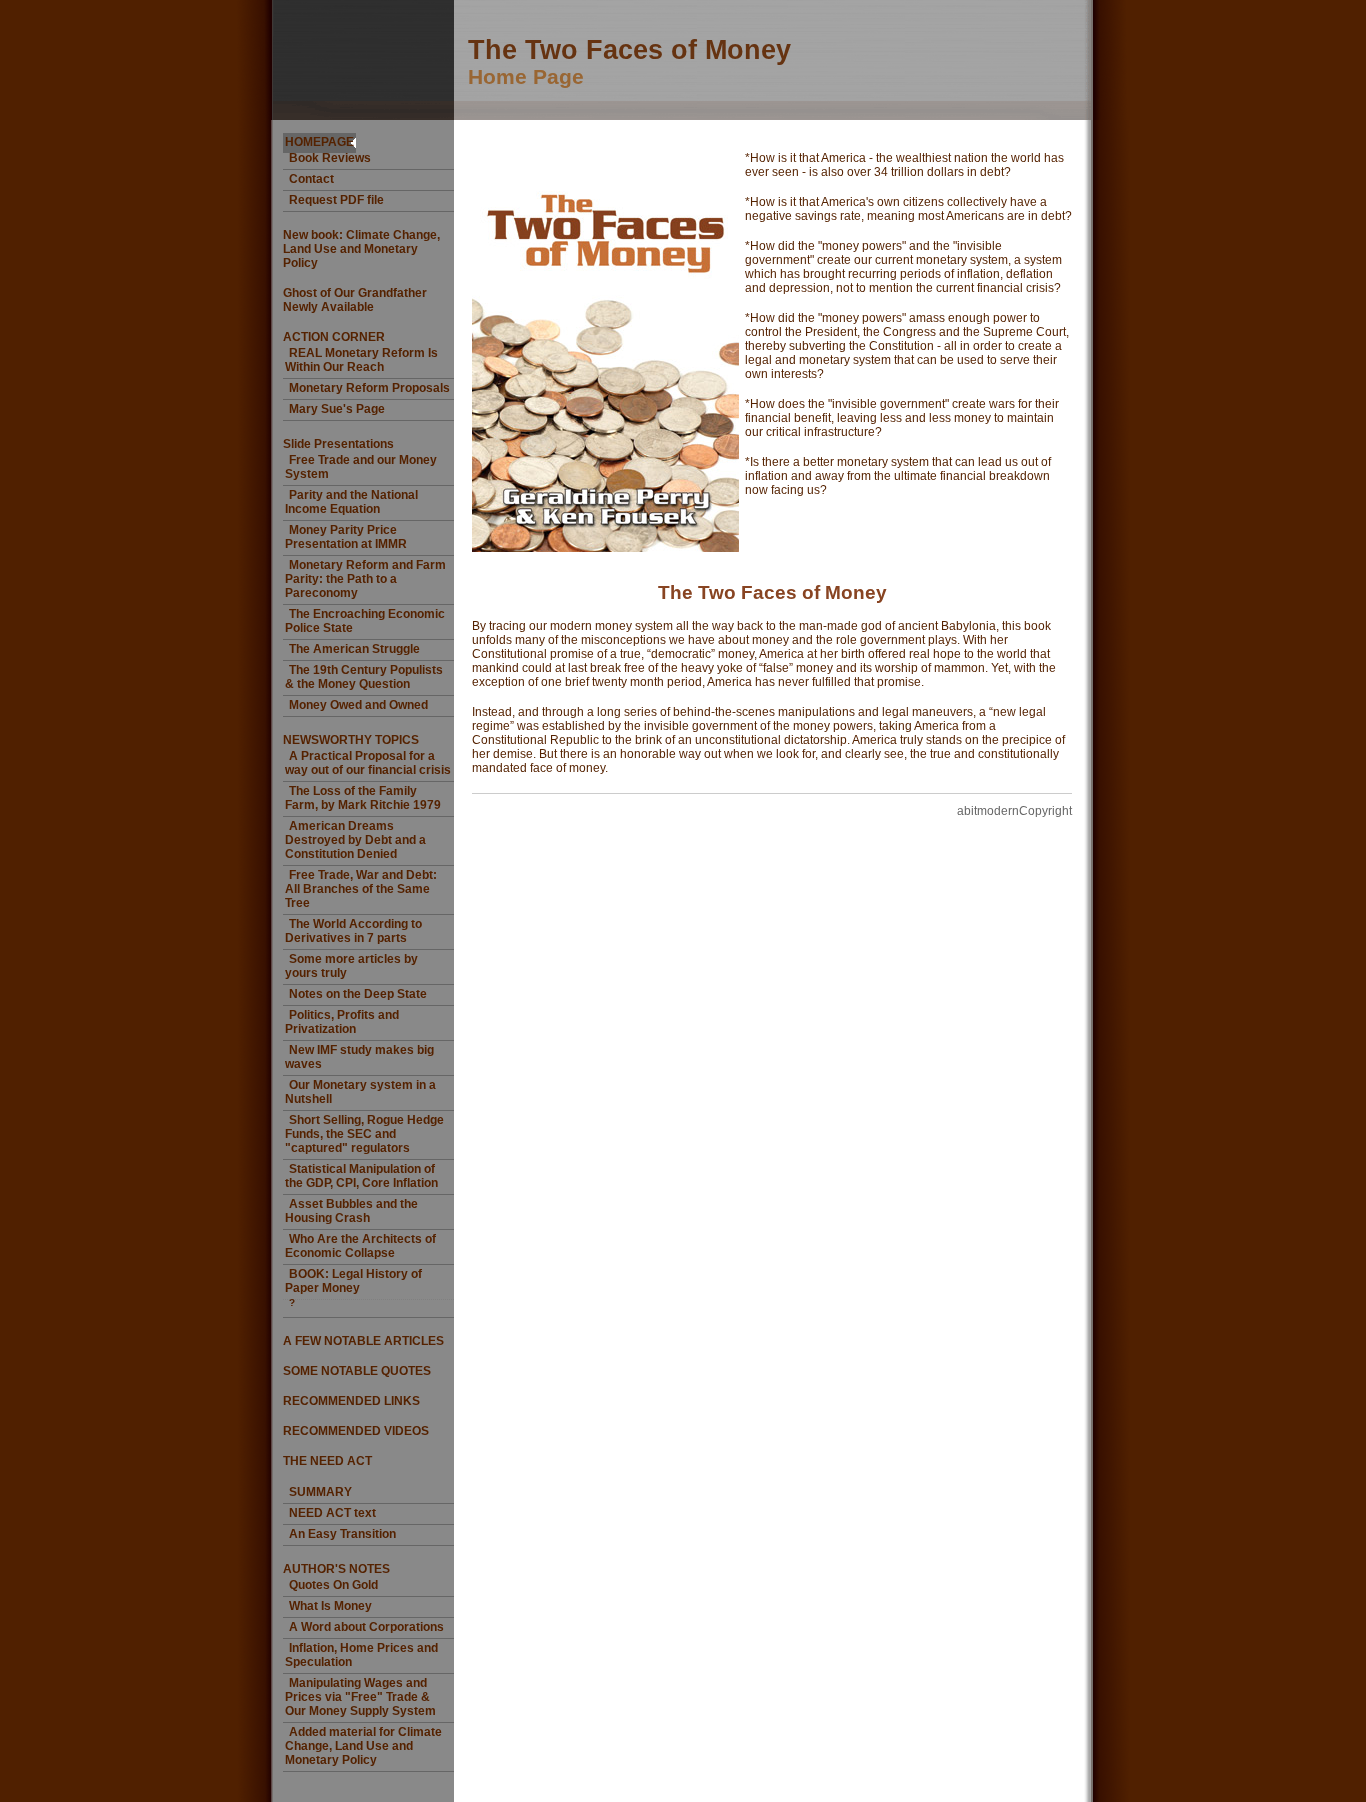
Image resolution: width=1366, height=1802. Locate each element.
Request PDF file (336, 200)
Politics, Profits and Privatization (342, 1022)
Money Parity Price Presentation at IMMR (346, 537)
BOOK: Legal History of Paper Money (353, 1281)
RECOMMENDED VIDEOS (356, 1431)
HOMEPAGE (319, 142)
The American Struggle (354, 649)
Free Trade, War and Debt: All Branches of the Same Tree (361, 889)
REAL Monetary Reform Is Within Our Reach (361, 360)
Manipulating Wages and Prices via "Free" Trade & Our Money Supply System (360, 1697)
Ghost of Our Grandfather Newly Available (355, 300)
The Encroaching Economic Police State (365, 621)
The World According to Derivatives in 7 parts (353, 931)
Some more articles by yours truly (351, 966)
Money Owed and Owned (358, 705)
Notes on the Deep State (358, 994)
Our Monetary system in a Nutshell (360, 1092)
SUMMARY (320, 1492)
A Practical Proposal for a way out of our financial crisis (368, 763)
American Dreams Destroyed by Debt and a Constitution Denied (355, 840)
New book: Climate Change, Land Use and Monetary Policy (361, 249)
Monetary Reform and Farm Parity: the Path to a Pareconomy (365, 579)
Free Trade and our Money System (361, 467)
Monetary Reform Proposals (369, 388)
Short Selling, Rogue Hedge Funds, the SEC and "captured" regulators (364, 1134)
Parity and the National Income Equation (351, 502)
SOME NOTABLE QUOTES (357, 1371)
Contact (311, 179)
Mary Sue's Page (337, 409)
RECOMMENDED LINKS (351, 1401)
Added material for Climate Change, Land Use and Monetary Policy (363, 1746)
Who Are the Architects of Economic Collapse (360, 1246)
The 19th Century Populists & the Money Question (364, 677)
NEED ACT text (332, 1513)
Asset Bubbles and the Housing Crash (351, 1211)
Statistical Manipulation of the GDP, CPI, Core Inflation (361, 1176)
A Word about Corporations (366, 1627)
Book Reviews (330, 158)
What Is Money (330, 1606)
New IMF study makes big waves (359, 1057)
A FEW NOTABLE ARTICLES (363, 1341)
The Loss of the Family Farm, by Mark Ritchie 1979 (363, 798)
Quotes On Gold (333, 1585)
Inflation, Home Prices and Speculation (361, 1655)
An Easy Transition (342, 1534)
